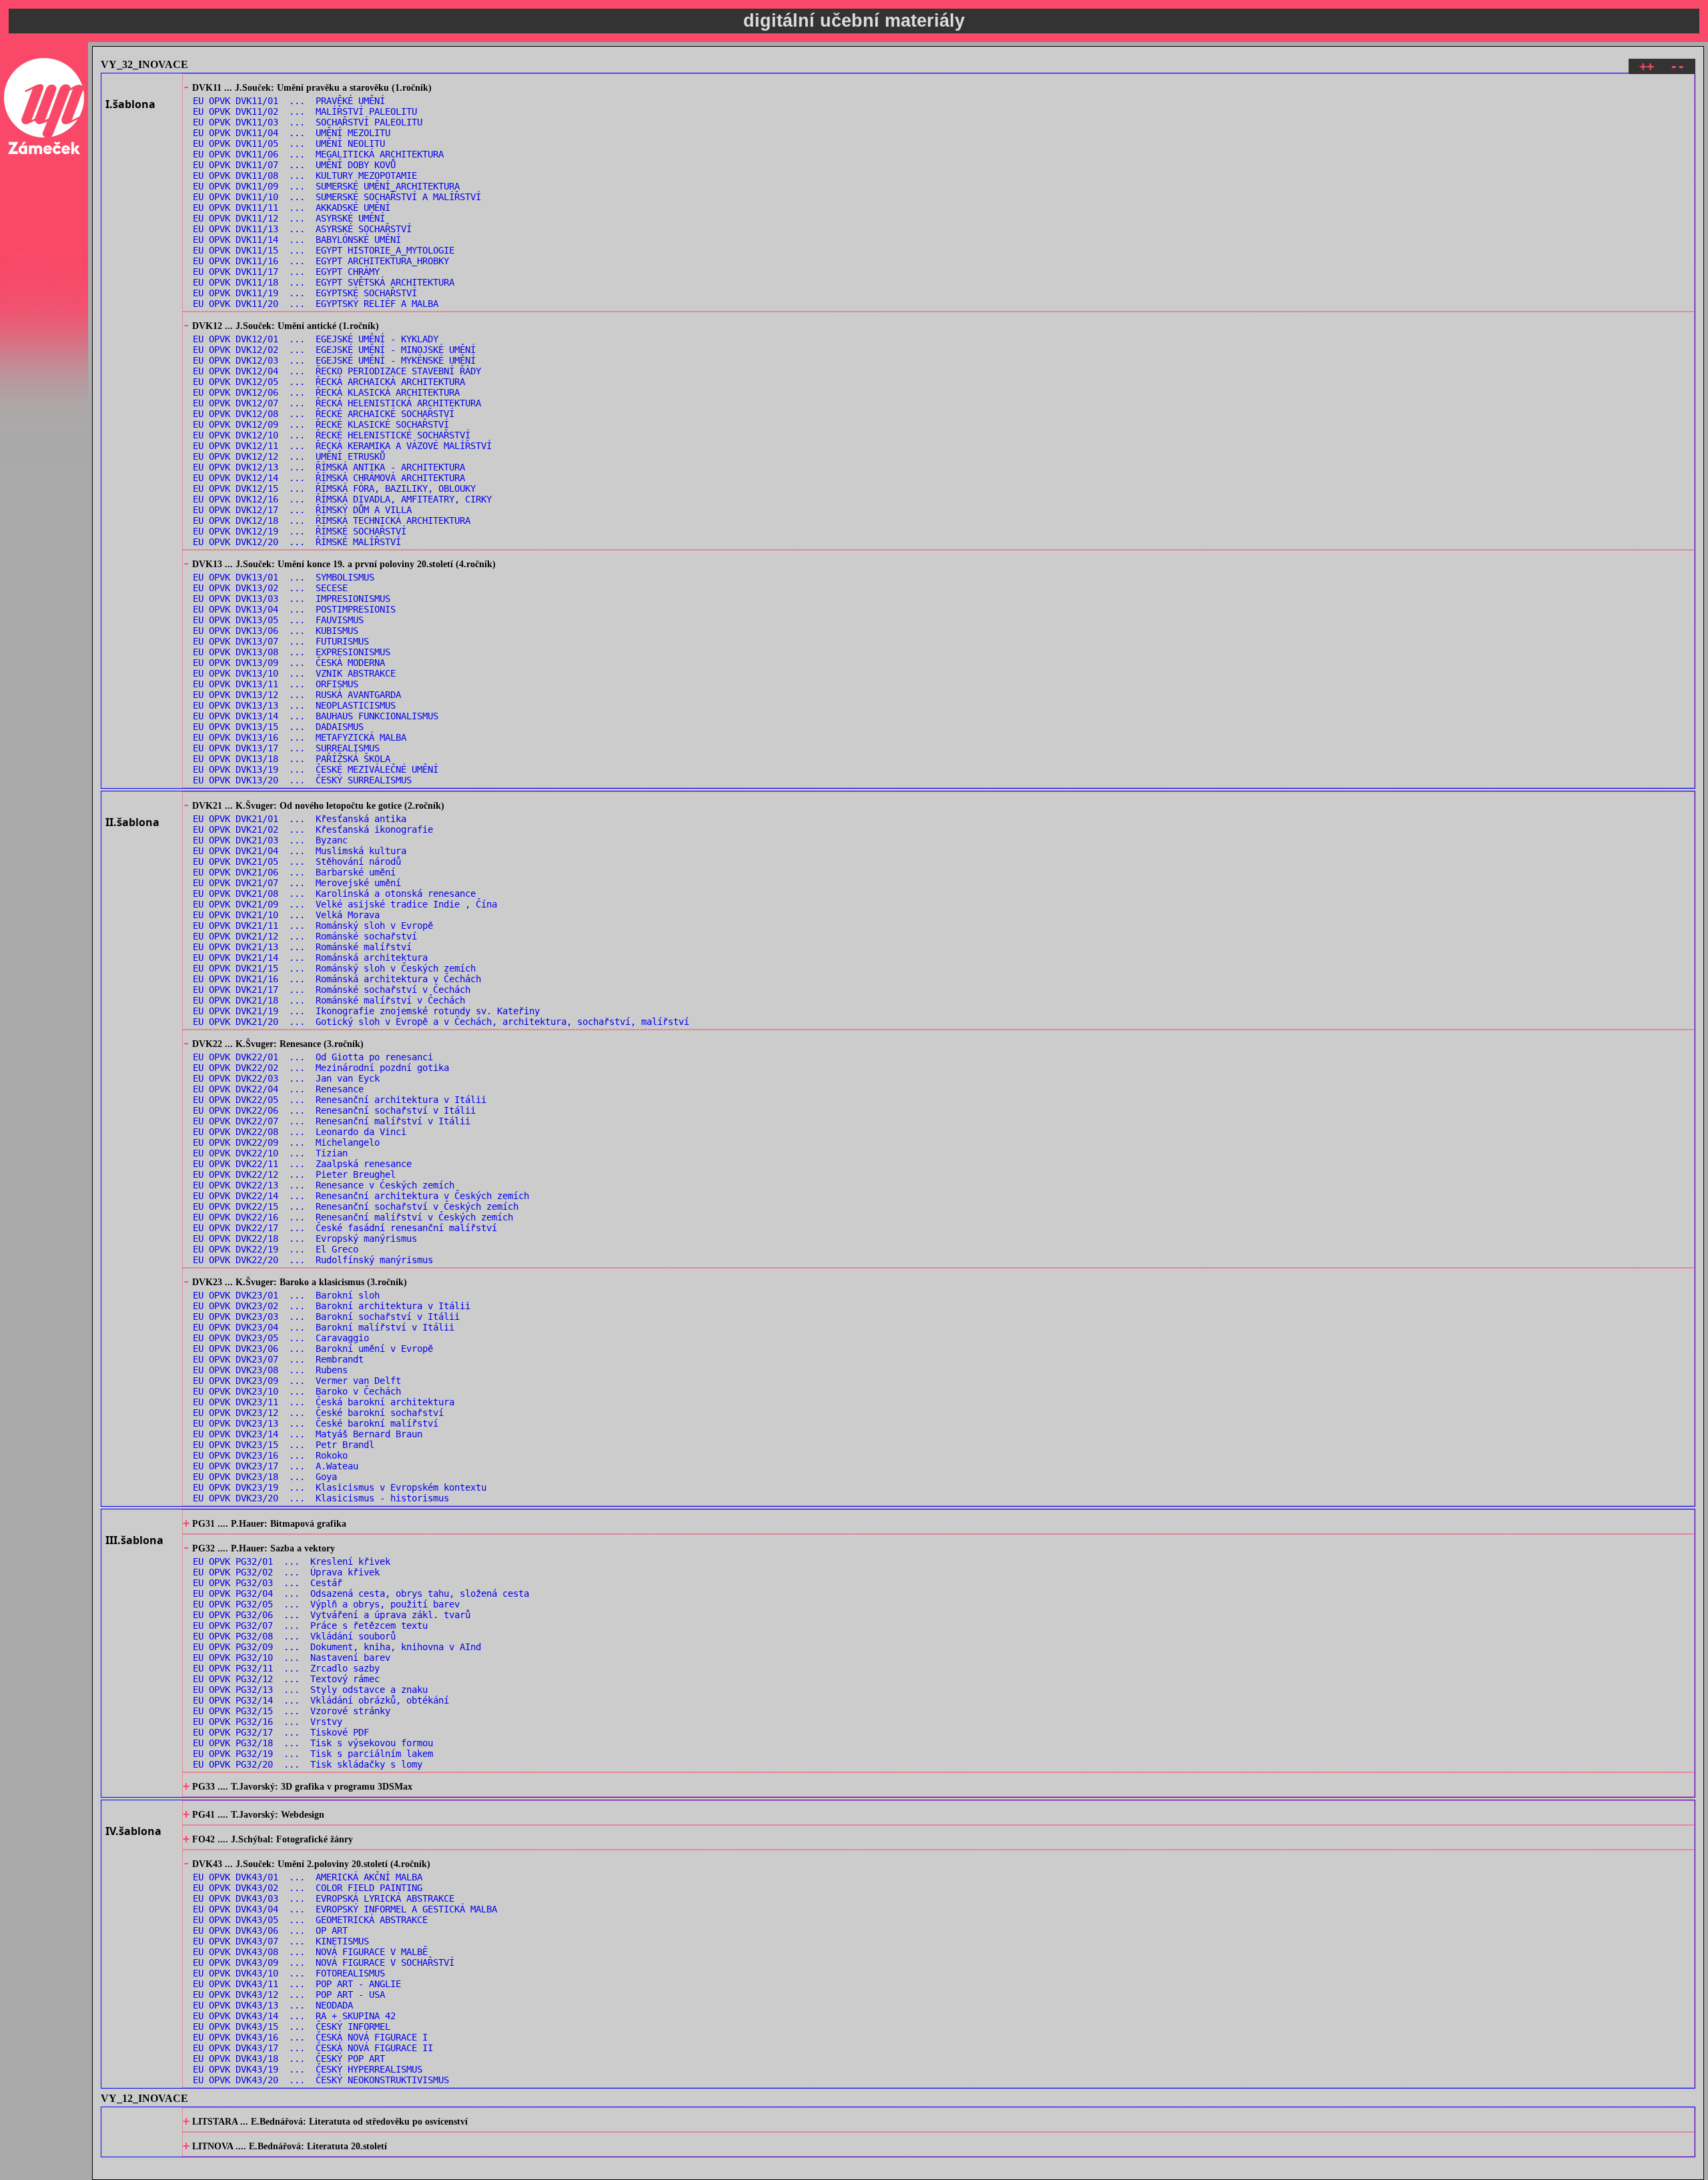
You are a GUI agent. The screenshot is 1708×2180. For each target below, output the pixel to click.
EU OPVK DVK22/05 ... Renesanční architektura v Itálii (340, 1100)
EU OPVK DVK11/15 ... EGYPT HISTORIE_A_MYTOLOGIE (324, 250)
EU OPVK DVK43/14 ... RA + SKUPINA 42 (294, 2016)
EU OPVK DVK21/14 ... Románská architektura (310, 958)
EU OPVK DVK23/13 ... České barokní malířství (316, 1423)
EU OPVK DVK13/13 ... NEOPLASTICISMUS (294, 705)
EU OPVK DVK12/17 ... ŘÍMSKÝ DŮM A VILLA (302, 510)
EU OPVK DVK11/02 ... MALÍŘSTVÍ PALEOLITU (305, 111)
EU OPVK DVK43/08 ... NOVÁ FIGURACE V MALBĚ (310, 1952)
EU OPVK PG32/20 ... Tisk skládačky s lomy (308, 1764)
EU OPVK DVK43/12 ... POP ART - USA (289, 1994)
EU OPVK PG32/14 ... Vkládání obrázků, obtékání (321, 1700)
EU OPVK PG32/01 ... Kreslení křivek (292, 1561)
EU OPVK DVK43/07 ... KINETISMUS (281, 1941)
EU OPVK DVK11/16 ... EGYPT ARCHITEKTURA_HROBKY (321, 261)
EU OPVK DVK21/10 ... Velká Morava (286, 915)
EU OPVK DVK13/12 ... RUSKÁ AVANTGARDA (297, 695)
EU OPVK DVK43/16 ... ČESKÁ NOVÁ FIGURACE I (310, 2037)
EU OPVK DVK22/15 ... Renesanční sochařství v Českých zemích (356, 1206)
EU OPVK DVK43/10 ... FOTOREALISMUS (289, 1973)
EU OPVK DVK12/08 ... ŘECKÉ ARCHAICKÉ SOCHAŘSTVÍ (324, 414)
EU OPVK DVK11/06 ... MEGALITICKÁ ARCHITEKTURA (318, 154)
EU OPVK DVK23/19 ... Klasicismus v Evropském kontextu (340, 1487)
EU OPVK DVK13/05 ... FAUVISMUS (278, 620)
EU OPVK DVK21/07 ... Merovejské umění (297, 883)
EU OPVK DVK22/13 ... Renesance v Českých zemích (324, 1185)
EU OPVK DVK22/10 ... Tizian (270, 1153)
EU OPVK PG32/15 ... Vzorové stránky (292, 1711)
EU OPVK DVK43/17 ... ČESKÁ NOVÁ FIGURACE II (313, 2048)
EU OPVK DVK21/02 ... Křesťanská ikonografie (313, 829)
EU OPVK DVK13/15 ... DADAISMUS (278, 727)
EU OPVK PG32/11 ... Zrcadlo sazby (286, 1668)
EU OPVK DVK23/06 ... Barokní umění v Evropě (313, 1349)
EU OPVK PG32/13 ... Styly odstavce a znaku (310, 1690)
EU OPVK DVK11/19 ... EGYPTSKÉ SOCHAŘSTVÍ (305, 293)
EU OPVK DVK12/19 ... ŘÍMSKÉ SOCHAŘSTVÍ (300, 531)
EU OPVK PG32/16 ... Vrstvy (268, 1722)
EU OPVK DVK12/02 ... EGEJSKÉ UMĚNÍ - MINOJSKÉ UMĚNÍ (334, 350)
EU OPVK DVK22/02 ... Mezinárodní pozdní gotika (321, 1068)
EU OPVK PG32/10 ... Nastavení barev (292, 1658)
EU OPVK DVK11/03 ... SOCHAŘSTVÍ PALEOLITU (308, 122)
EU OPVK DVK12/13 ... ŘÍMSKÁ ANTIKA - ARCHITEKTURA (329, 467)
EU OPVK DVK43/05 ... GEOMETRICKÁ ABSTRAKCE (310, 1920)
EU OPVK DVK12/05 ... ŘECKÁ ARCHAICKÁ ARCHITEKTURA (329, 382)
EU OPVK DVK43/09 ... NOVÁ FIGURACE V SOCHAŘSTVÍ (324, 1962)
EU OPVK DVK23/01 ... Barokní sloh (286, 1295)
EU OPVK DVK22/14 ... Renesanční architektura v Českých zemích (361, 1196)
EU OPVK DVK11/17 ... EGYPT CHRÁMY (286, 272)
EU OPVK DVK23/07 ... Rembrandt (278, 1359)
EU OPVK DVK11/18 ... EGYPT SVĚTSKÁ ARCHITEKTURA (324, 282)
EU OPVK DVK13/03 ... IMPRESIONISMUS (292, 599)
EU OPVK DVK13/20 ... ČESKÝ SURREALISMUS (302, 780)
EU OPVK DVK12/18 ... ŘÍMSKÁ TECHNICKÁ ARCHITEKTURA (332, 520)
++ (1647, 66)
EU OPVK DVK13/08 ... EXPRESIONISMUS (292, 652)
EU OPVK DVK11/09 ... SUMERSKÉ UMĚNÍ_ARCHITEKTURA (326, 186)
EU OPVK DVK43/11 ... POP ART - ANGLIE (297, 1984)
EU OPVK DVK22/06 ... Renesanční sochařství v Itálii (334, 1110)
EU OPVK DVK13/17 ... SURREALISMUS (286, 748)
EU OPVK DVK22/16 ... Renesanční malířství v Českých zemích (353, 1217)
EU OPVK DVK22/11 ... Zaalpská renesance (302, 1164)
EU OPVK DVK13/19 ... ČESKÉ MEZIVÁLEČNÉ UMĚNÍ (316, 769)
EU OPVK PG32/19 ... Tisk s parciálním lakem (313, 1754)
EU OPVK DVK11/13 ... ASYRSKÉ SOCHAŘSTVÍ (302, 229)
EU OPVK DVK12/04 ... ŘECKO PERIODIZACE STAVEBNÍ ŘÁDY (337, 371)
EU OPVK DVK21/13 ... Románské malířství (302, 947)
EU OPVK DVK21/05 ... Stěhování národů (297, 861)
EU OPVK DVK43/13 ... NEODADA (273, 2005)
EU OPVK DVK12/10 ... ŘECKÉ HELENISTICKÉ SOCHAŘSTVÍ (332, 435)
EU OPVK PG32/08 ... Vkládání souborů (294, 1636)
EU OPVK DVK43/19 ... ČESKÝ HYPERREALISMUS (308, 2069)
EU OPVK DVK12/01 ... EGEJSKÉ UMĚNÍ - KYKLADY (316, 339)
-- (1677, 66)
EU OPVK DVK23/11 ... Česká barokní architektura (324, 1402)
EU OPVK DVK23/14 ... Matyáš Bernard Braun (308, 1434)
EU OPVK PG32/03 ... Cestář (268, 1583)
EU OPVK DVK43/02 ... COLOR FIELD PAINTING (308, 1888)
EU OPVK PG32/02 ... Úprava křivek (286, 1572)
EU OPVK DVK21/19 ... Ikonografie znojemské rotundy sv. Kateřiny (366, 1011)
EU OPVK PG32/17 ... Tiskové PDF (281, 1732)
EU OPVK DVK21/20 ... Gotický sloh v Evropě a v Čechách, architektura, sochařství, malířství (441, 1022)
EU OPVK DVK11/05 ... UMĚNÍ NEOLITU (289, 143)
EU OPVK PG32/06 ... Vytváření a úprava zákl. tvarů (332, 1615)
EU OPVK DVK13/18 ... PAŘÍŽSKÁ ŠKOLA (292, 759)
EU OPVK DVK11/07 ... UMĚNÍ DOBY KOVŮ (294, 165)
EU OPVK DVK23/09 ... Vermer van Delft (297, 1381)
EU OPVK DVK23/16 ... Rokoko (270, 1455)
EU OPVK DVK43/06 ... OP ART (270, 1930)
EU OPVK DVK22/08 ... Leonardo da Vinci (300, 1132)
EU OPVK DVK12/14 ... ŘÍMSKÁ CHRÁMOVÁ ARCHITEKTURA (329, 478)
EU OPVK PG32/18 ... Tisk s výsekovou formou (313, 1743)
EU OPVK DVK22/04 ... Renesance (278, 1089)
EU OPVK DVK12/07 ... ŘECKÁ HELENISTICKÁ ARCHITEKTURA (337, 403)
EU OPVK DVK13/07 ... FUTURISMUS (281, 641)
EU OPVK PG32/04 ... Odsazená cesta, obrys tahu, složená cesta (361, 1593)
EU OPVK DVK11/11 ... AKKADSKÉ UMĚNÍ (292, 208)
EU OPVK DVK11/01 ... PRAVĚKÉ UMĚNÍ (289, 101)
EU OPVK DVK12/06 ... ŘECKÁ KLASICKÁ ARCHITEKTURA (326, 392)
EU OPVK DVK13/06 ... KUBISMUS (276, 631)
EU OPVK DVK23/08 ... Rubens (270, 1370)
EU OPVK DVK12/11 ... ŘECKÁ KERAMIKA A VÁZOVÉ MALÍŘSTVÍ (342, 446)
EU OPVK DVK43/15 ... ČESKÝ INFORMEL (292, 2027)
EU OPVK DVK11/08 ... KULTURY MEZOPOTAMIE (305, 175)
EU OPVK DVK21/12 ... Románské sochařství (305, 936)
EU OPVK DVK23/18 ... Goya (265, 1477)
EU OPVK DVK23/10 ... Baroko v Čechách (297, 1391)
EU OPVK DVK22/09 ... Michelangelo (286, 1142)
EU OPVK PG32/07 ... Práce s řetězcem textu (310, 1625)
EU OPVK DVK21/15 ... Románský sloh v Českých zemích (334, 968)
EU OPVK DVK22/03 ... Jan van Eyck (286, 1078)
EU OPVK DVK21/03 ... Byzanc (270, 840)
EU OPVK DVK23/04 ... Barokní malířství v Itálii (324, 1327)
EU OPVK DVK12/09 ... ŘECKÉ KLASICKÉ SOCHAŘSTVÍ (321, 424)
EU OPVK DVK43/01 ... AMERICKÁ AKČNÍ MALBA (308, 1877)
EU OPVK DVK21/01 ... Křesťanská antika (300, 819)
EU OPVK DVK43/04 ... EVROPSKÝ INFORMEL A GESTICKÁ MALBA (345, 1909)
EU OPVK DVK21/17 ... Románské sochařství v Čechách (332, 990)
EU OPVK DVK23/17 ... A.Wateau (276, 1466)
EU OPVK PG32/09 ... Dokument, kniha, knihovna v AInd (337, 1647)
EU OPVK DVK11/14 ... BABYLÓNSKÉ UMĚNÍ (297, 240)
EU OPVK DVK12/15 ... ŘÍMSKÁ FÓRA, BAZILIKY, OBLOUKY (334, 488)
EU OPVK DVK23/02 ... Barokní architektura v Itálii (332, 1306)
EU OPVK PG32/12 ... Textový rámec (286, 1679)
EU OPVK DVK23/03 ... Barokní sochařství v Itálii (326, 1317)
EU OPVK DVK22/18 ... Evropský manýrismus (305, 1238)
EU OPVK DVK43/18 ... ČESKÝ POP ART (289, 2059)
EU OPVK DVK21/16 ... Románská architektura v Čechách (337, 979)
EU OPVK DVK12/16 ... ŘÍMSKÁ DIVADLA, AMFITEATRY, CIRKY (342, 499)
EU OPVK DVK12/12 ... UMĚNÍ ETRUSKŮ (289, 456)
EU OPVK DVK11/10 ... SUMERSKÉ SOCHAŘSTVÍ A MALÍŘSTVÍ (337, 197)
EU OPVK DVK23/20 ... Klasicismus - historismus (321, 1498)
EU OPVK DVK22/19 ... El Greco (276, 1249)
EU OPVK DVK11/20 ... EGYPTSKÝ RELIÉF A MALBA (316, 304)
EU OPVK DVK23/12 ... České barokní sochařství (318, 1413)
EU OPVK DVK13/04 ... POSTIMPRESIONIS (294, 609)
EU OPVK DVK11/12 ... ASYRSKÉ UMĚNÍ (289, 218)
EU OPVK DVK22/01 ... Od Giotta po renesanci (313, 1057)
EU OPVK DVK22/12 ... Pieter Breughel (294, 1174)
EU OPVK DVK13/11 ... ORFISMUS (276, 684)
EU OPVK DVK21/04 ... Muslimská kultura (300, 851)
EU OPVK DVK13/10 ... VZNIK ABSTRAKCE (294, 673)
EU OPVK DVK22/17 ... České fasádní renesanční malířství (345, 1228)
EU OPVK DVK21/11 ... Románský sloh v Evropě (313, 926)
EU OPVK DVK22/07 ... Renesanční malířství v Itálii (332, 1121)
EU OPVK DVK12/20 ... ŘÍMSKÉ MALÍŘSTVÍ (297, 542)
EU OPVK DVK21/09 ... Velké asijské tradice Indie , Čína (345, 904)
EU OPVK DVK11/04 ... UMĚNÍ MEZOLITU (292, 133)
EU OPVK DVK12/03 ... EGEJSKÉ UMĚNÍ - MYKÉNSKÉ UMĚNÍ (334, 360)
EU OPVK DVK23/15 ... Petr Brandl (284, 1445)
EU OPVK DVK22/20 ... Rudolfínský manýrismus (313, 1260)
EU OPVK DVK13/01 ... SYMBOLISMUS (284, 577)
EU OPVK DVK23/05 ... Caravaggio (281, 1338)
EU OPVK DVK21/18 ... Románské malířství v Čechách (329, 1000)
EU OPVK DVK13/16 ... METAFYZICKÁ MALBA (300, 737)
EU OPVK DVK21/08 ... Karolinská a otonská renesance (334, 893)
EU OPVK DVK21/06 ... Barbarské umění (294, 872)
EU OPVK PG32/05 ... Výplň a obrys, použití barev (326, 1604)
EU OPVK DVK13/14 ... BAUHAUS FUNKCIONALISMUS (316, 716)
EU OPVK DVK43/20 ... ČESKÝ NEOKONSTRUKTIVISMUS (321, 2080)
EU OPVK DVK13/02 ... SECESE (270, 588)
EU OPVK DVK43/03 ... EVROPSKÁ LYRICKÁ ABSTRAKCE (324, 1898)
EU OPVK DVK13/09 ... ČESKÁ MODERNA (289, 663)
